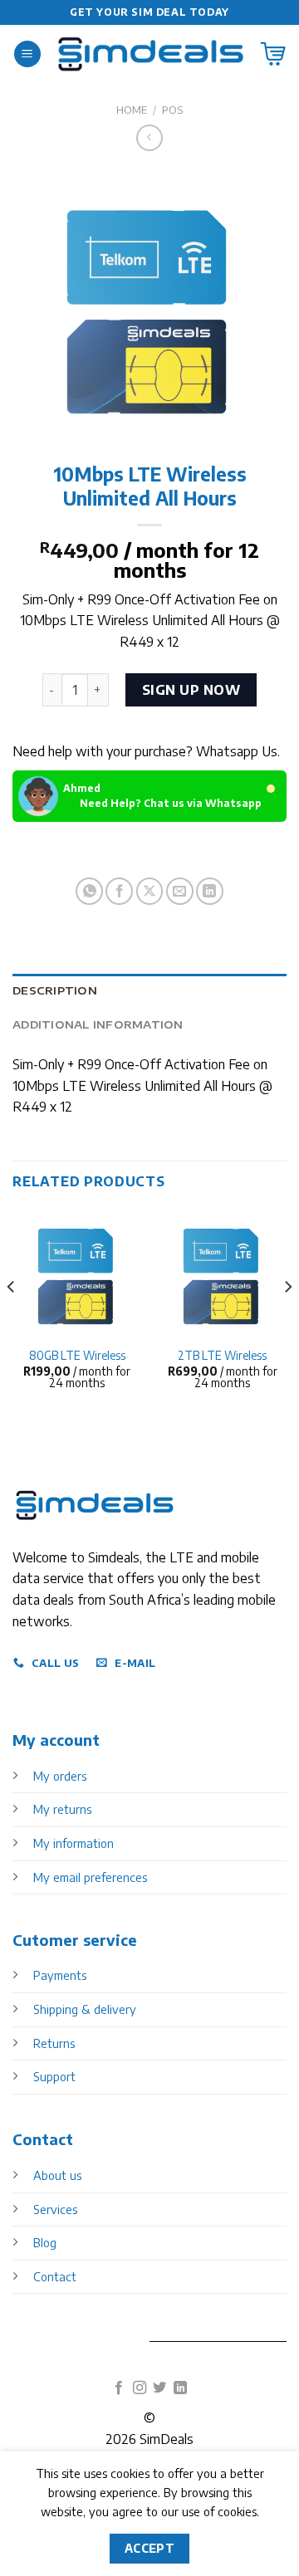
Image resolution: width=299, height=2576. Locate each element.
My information (74, 1843)
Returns (54, 2043)
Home (132, 110)
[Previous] (12, 1320)
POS (172, 110)
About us (57, 2175)
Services (55, 2209)
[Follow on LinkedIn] (180, 2388)
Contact (55, 2276)
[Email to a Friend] (180, 891)
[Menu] (27, 54)
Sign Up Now (191, 690)
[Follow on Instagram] (140, 2388)
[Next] (287, 1320)
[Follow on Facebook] (119, 2388)
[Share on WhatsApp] (89, 891)
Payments (60, 1975)
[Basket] (273, 54)
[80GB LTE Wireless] (77, 1273)
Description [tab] (55, 990)
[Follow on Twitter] (159, 2388)
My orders (60, 1776)
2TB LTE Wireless (222, 1355)
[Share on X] (150, 891)
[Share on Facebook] (119, 891)
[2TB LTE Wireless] (222, 1273)
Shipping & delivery (85, 2009)
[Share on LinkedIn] (210, 891)
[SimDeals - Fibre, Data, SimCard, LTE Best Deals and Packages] (151, 54)
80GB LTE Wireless (77, 1355)
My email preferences (90, 1877)
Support (54, 2076)
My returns (62, 1809)
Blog (45, 2242)
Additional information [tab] (98, 1024)
